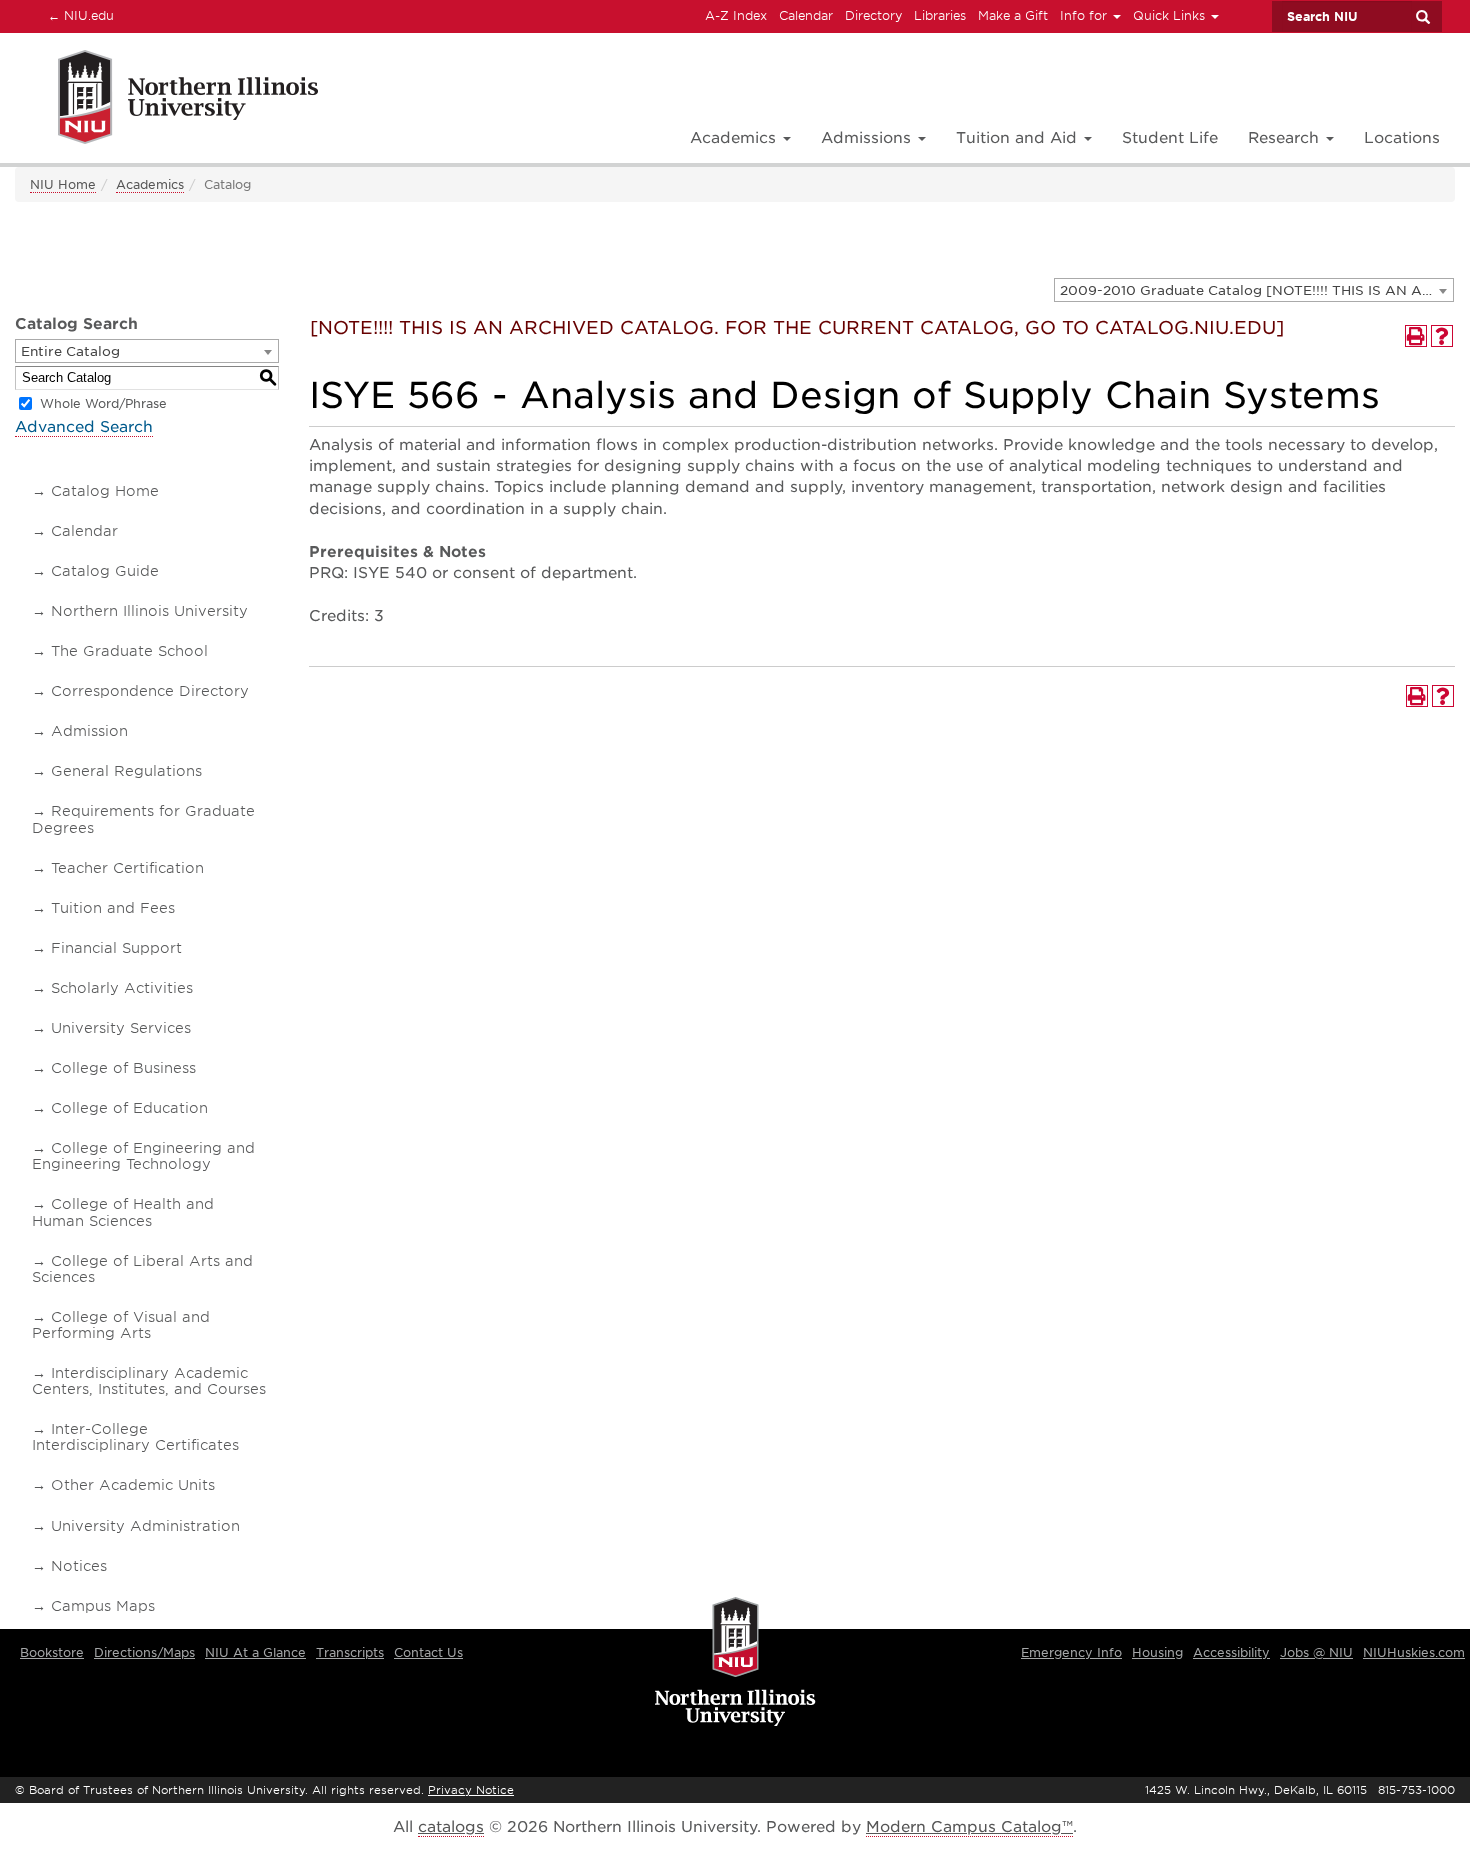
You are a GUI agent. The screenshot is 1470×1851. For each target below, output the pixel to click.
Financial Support (116, 948)
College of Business (123, 1068)
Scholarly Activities (122, 988)
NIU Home (63, 184)
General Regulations (126, 771)
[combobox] (1254, 290)
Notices (79, 1566)
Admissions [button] (868, 138)
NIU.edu (78, 15)
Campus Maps (103, 1606)
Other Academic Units (133, 1485)
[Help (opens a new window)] (1442, 336)
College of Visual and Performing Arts (121, 1325)
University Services (121, 1028)
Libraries (940, 15)
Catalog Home (105, 491)
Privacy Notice (471, 1790)
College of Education (129, 1108)
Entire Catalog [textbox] (70, 351)
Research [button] (1286, 138)
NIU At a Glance (255, 1652)
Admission (89, 731)
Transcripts (350, 1652)
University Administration (145, 1526)
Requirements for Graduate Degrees (143, 819)
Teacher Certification (127, 868)
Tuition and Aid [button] (1019, 138)
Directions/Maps (144, 1652)
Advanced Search (84, 427)
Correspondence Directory (150, 691)
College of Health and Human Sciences (123, 1212)
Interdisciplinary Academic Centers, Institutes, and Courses (149, 1381)
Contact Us (428, 1652)
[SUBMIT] (1422, 17)
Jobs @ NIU (1316, 1652)
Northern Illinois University (149, 611)
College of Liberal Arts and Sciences (142, 1269)
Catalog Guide (105, 571)
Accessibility (1231, 1652)
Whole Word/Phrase (103, 403)
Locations (1402, 138)
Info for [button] (1085, 15)
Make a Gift (1013, 15)
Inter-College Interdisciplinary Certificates (135, 1437)
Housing (1157, 1652)
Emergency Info (1071, 1652)
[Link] (166, 100)
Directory (873, 15)
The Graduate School (129, 651)
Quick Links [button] (1171, 15)
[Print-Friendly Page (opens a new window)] (1416, 336)
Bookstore (52, 1652)
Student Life (1170, 138)
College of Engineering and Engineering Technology (143, 1156)
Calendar (806, 15)
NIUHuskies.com (1414, 1652)
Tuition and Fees (113, 908)
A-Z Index (736, 15)
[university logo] (735, 1663)
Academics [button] (735, 138)
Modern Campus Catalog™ (969, 1827)
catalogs (451, 1827)
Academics (150, 184)
